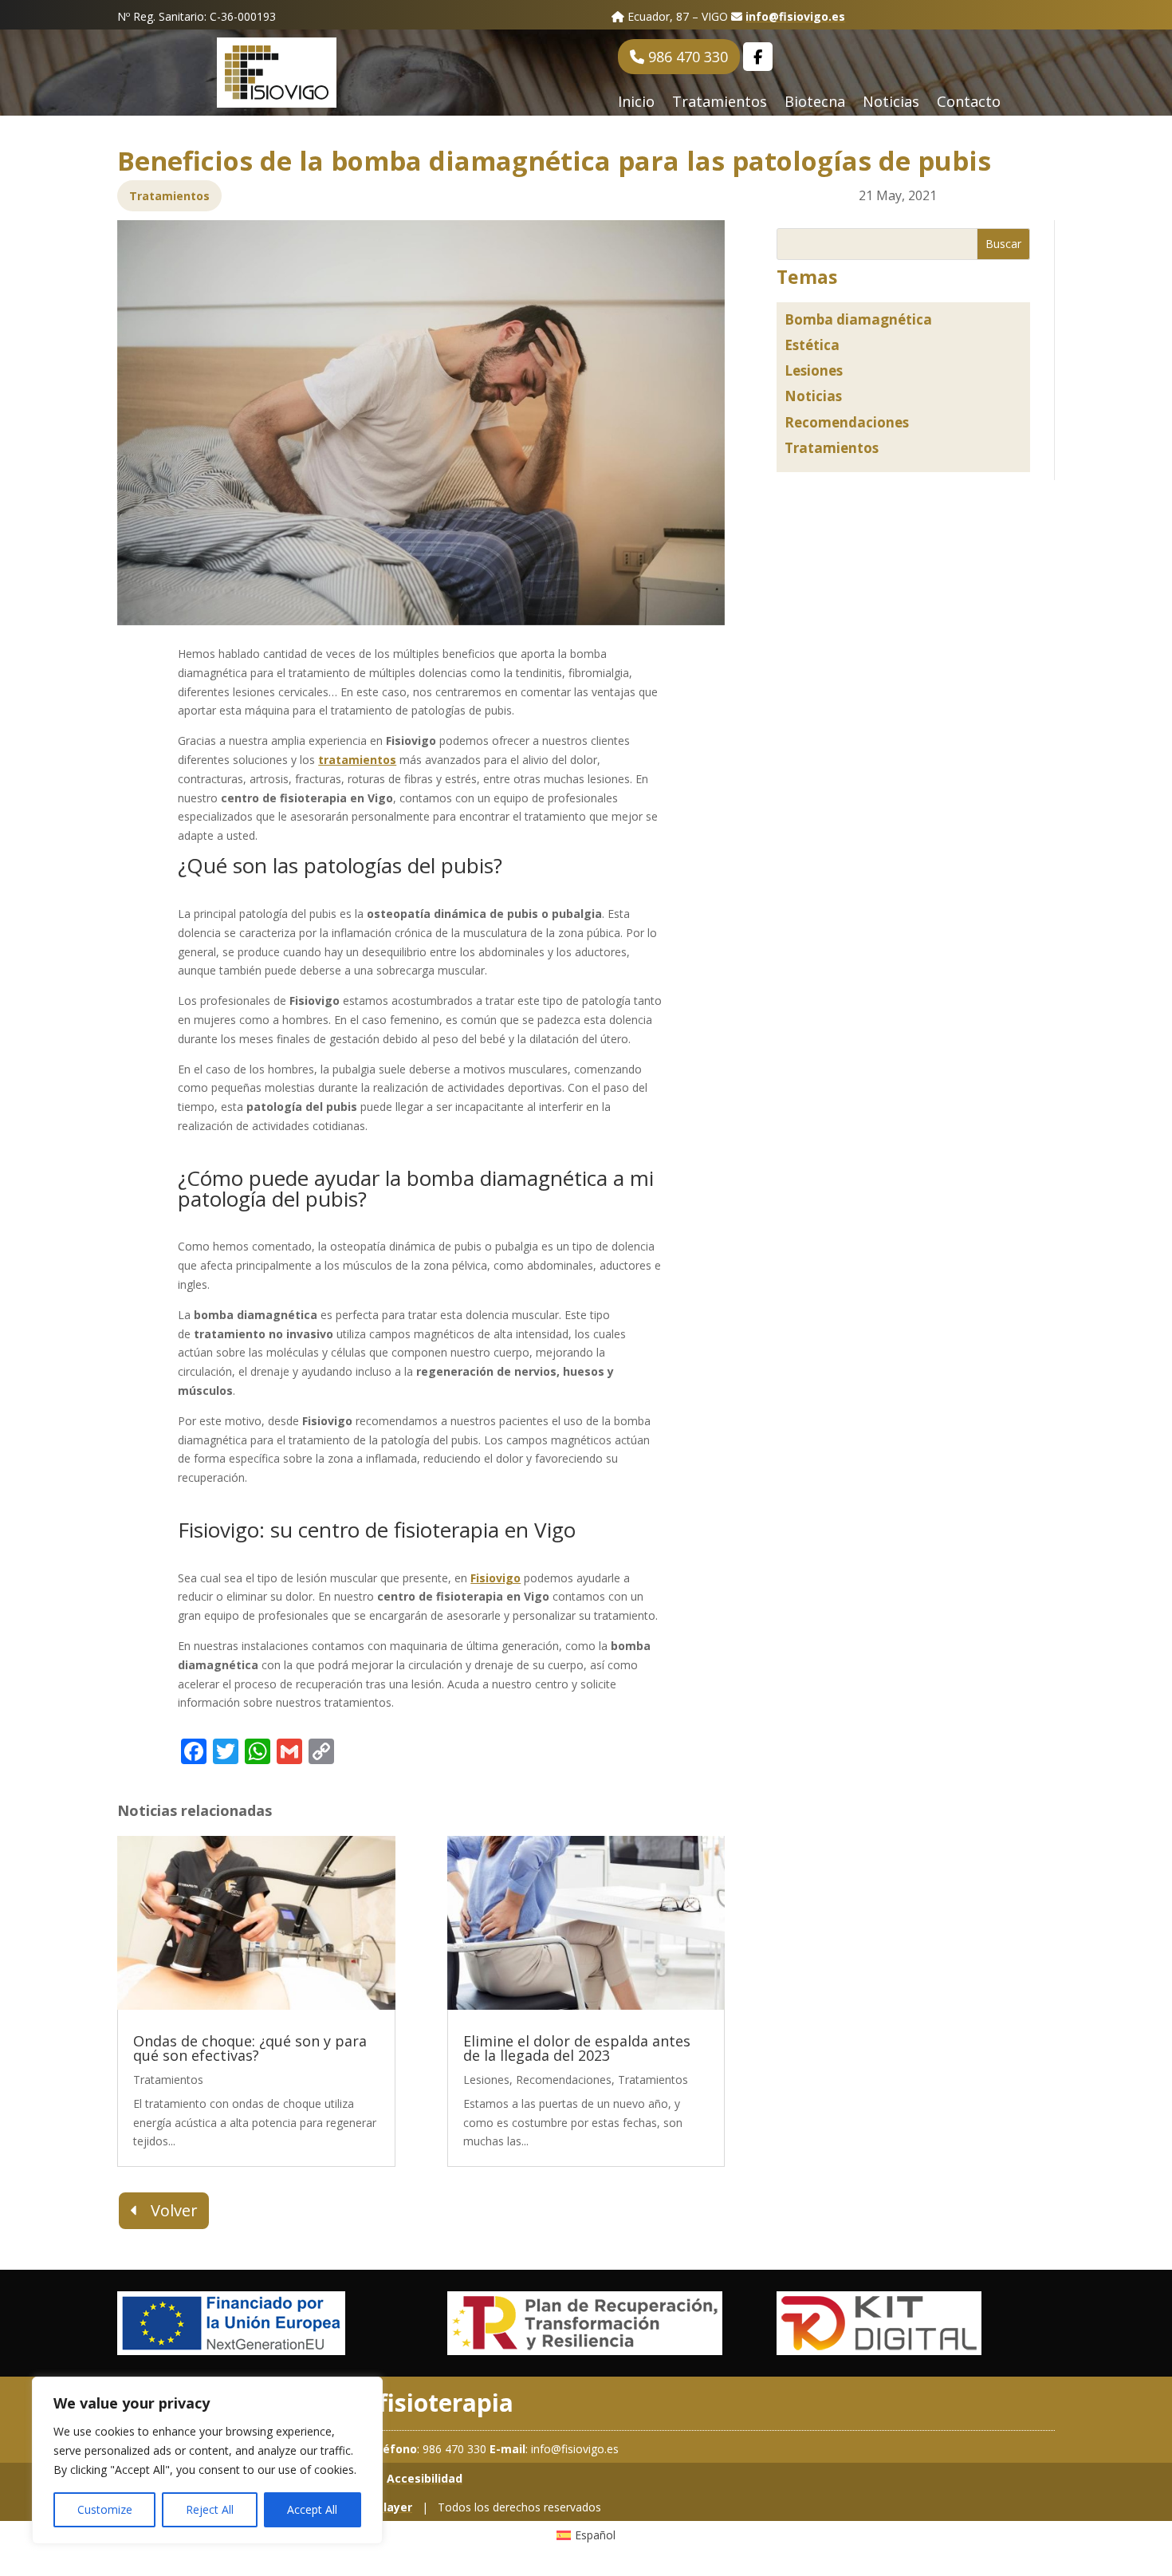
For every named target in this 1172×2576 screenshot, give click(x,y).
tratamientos (357, 760)
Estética (812, 345)
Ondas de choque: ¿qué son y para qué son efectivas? (250, 2048)
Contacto (969, 103)
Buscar (1003, 244)
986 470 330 (686, 57)
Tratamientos (720, 103)
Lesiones (814, 370)
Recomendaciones (847, 422)
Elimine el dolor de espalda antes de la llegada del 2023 (577, 2048)
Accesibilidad (425, 2478)
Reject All (210, 2509)
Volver (174, 2210)
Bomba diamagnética (858, 319)
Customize (105, 2509)
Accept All (312, 2509)
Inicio (636, 103)
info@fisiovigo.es (795, 16)
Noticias (891, 103)
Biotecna (815, 103)
